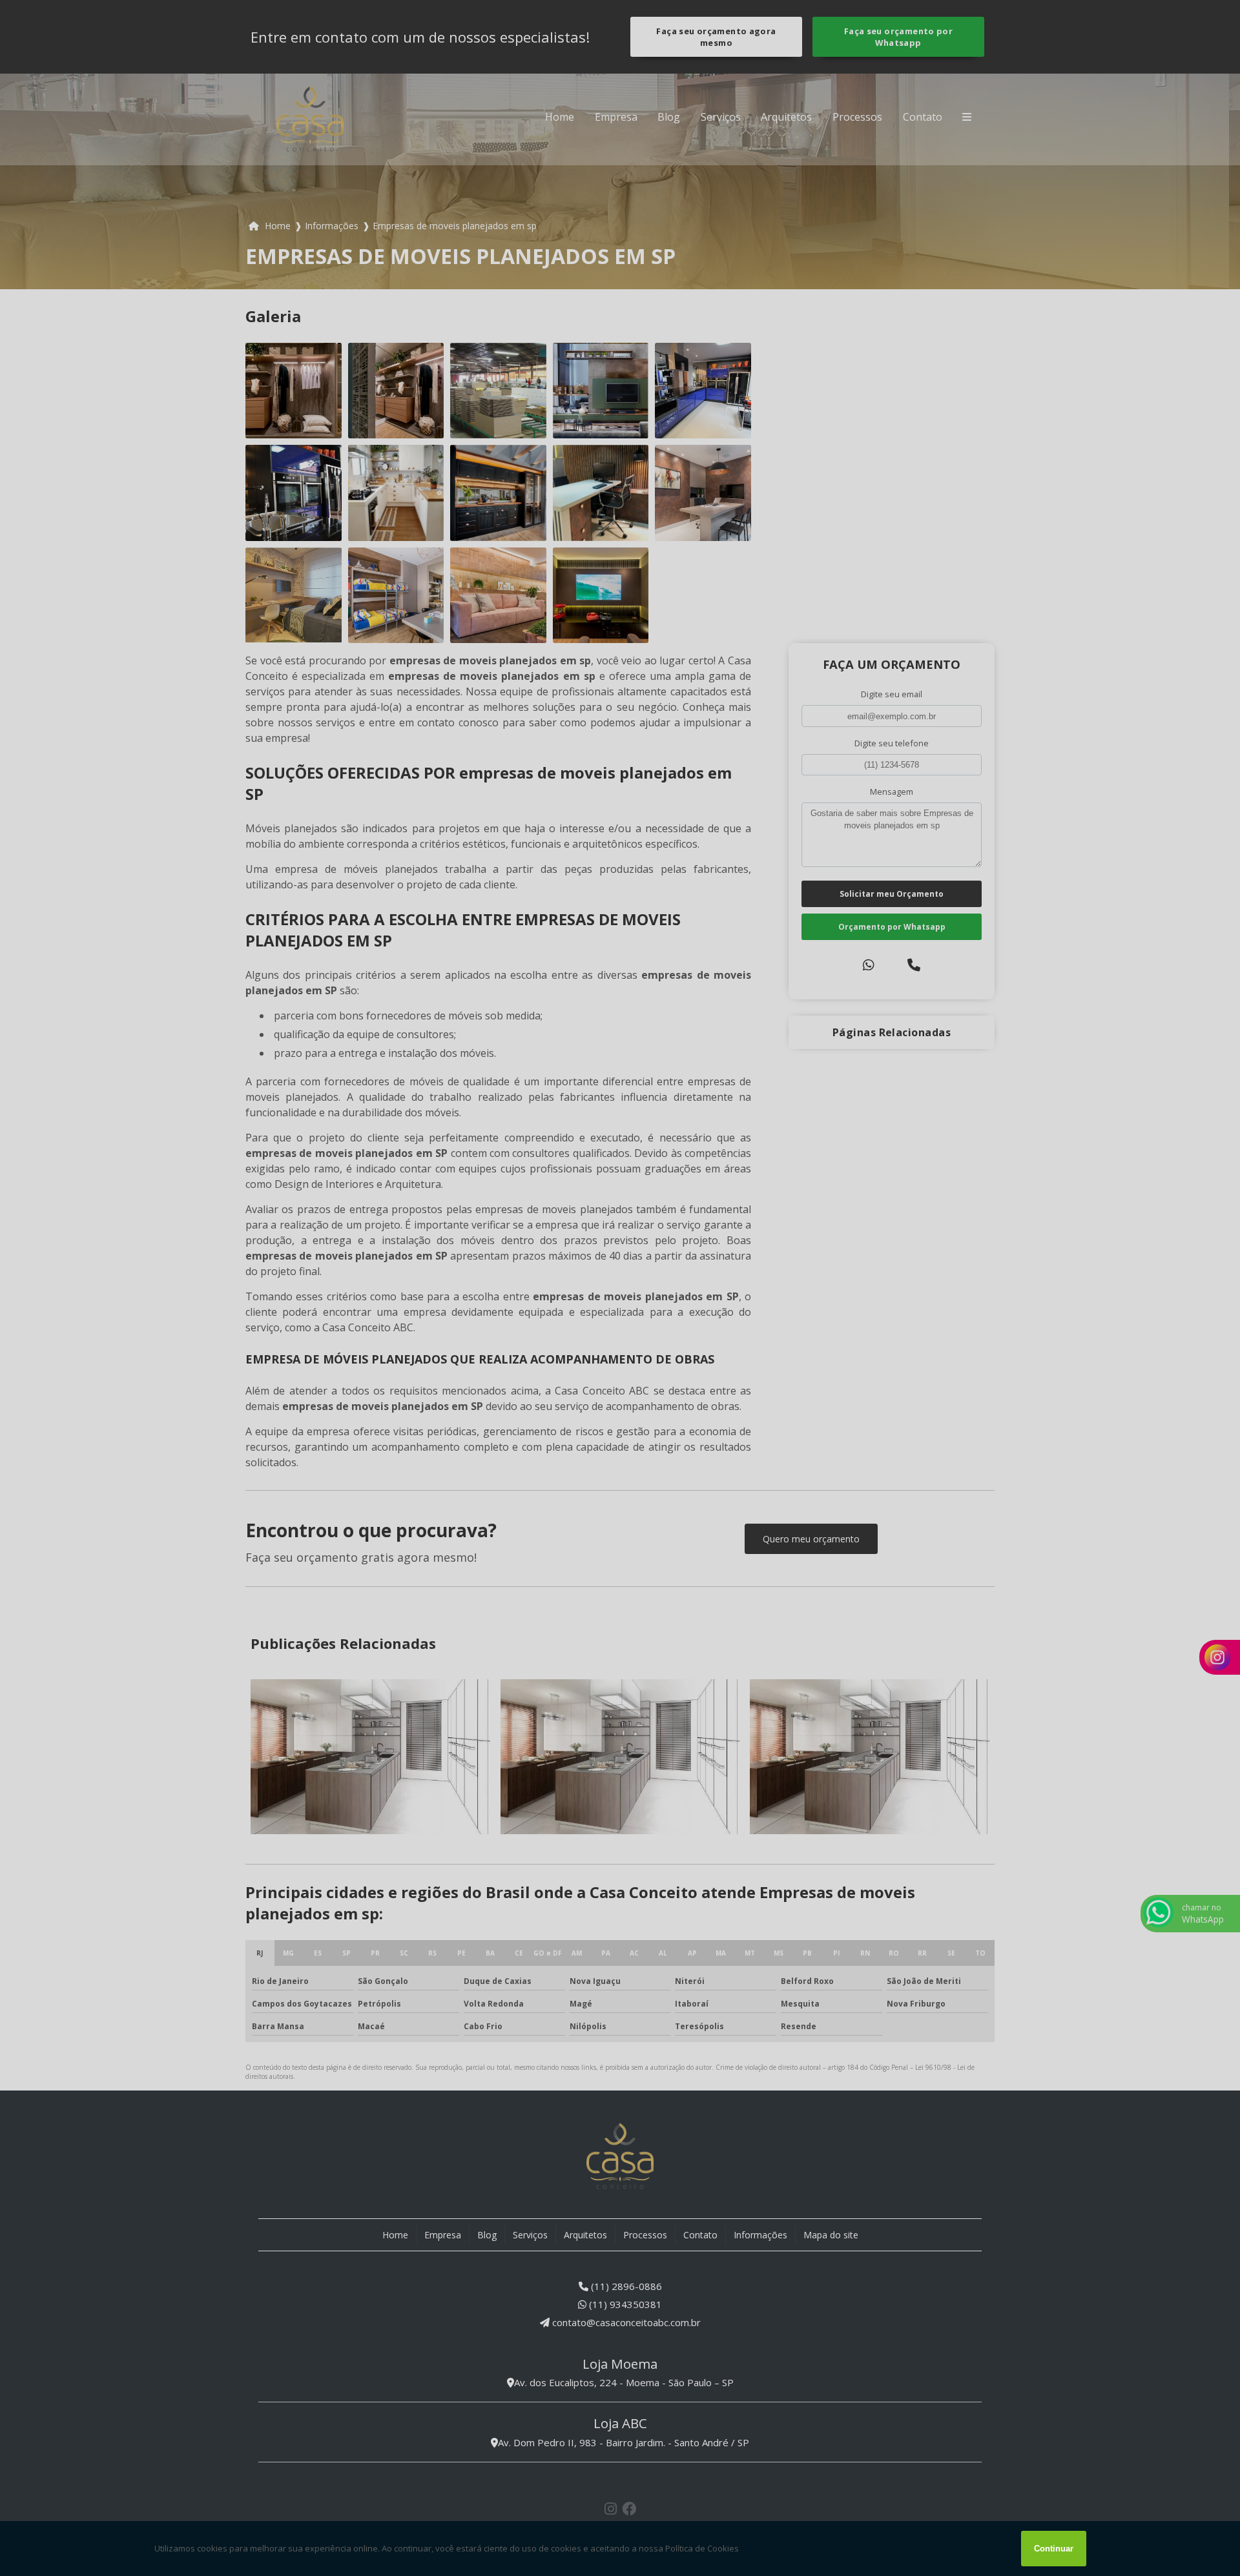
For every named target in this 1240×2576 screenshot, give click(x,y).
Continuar (1054, 2549)
